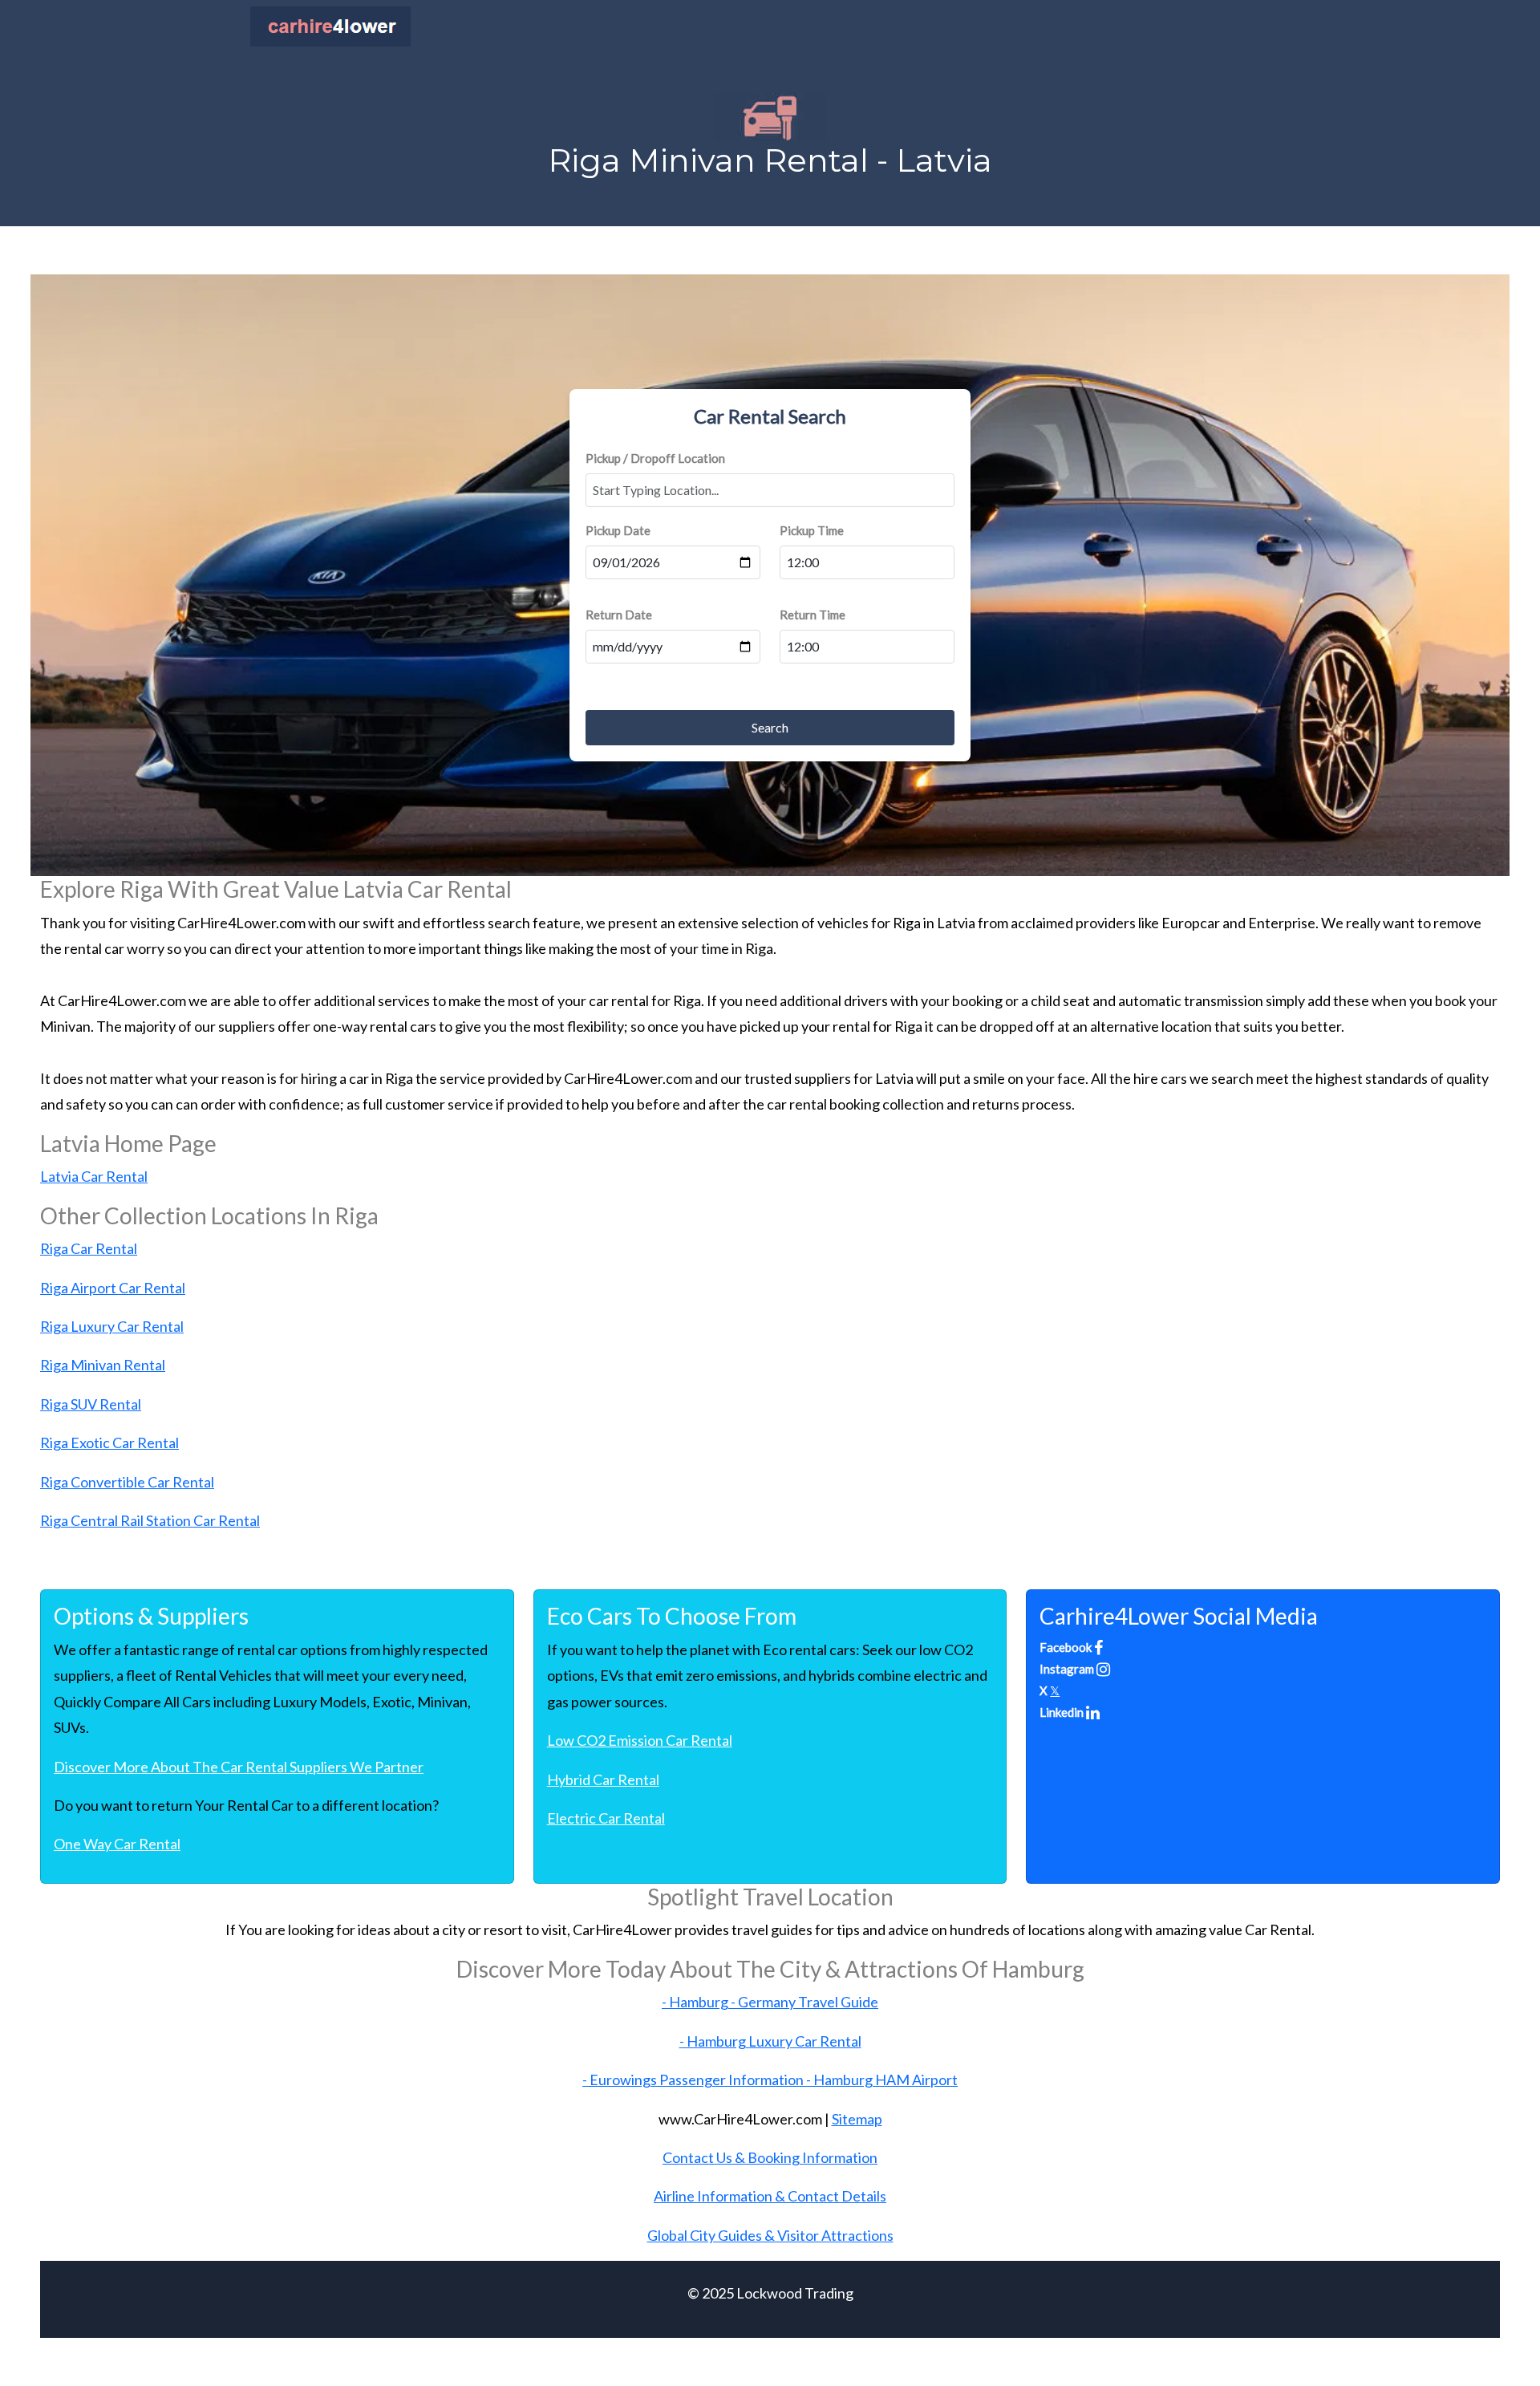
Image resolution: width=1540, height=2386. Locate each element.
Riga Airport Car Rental (113, 1288)
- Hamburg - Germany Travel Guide (770, 2002)
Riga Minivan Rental (103, 1365)
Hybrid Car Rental (603, 1779)
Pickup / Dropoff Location (655, 458)
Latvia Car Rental (94, 1176)
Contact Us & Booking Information (770, 2157)
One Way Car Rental (117, 1844)
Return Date (619, 615)
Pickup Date (618, 530)
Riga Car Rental (89, 1248)
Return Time (813, 615)
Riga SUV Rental (91, 1404)
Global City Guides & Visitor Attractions (770, 2235)
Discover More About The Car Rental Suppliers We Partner (239, 1767)
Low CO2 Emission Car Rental (640, 1740)
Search (770, 727)
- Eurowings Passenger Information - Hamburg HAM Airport (770, 2080)
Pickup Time (812, 530)
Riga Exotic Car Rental (109, 1443)
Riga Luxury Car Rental (112, 1326)
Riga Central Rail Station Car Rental (150, 1520)
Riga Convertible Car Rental (127, 1482)
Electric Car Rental (606, 1818)
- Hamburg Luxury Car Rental (770, 2041)
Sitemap (857, 2119)
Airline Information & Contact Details (770, 2196)
